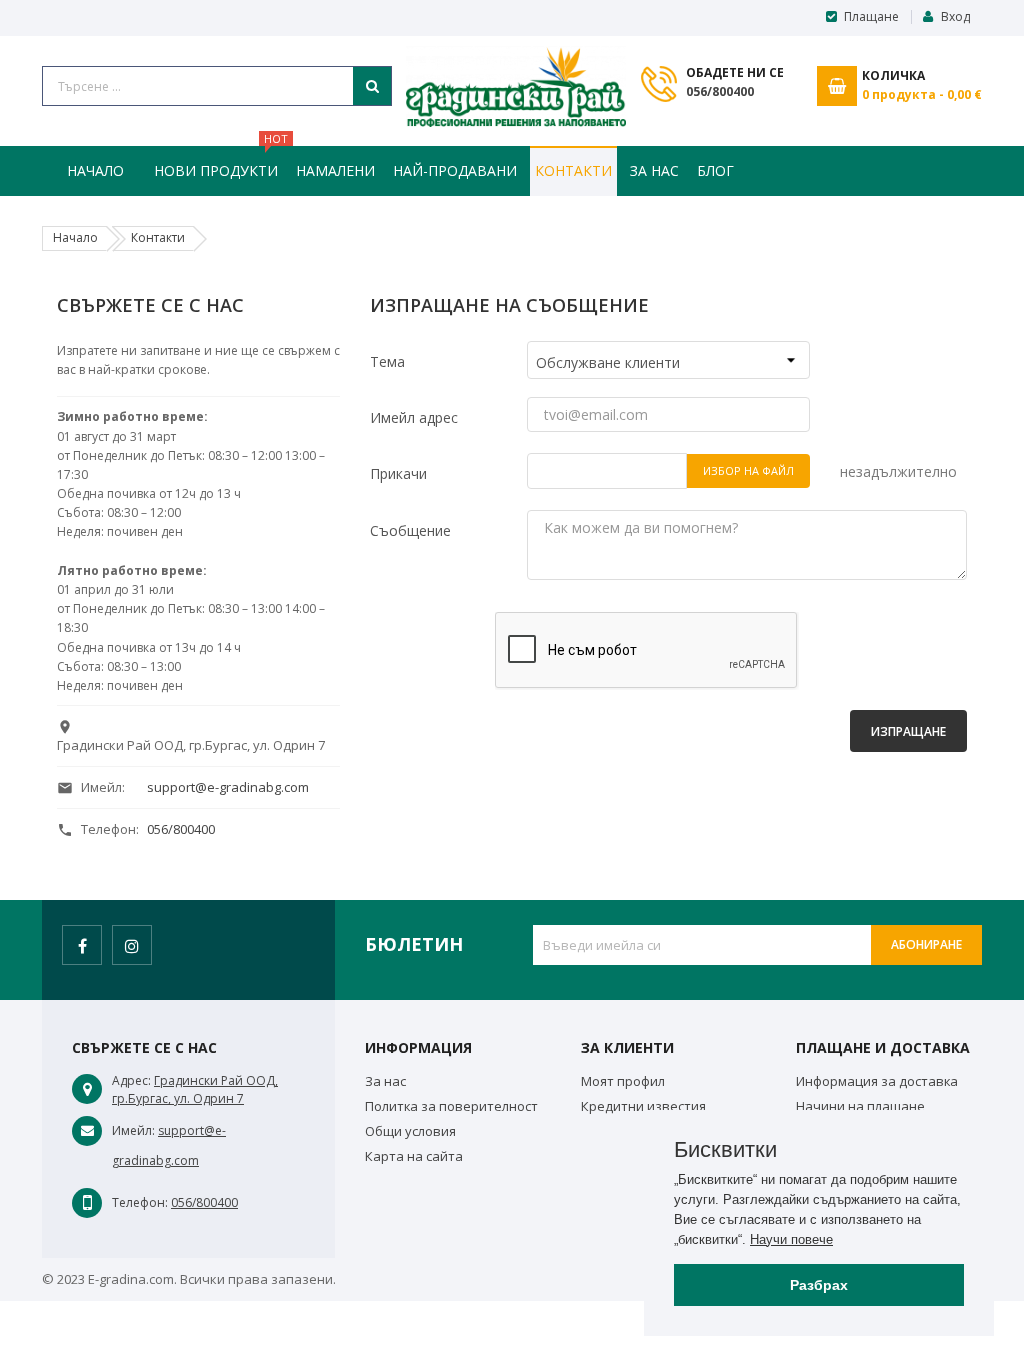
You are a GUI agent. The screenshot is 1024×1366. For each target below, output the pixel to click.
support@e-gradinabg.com (228, 787)
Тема (387, 361)
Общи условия (410, 1131)
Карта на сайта (414, 1156)
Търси (372, 86)
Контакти (573, 170)
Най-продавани (455, 170)
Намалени (335, 170)
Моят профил (623, 1081)
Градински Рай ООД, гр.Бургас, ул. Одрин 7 (195, 1089)
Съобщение (410, 530)
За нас (654, 170)
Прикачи (398, 473)
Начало (95, 170)
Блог (715, 170)
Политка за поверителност (451, 1106)
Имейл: (133, 1130)
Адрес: (131, 1080)
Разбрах (819, 1285)
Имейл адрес (414, 417)
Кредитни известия (643, 1106)
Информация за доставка (877, 1081)
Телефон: (140, 1202)
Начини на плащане (860, 1106)
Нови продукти (218, 163)
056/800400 (720, 91)
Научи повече (791, 1239)
